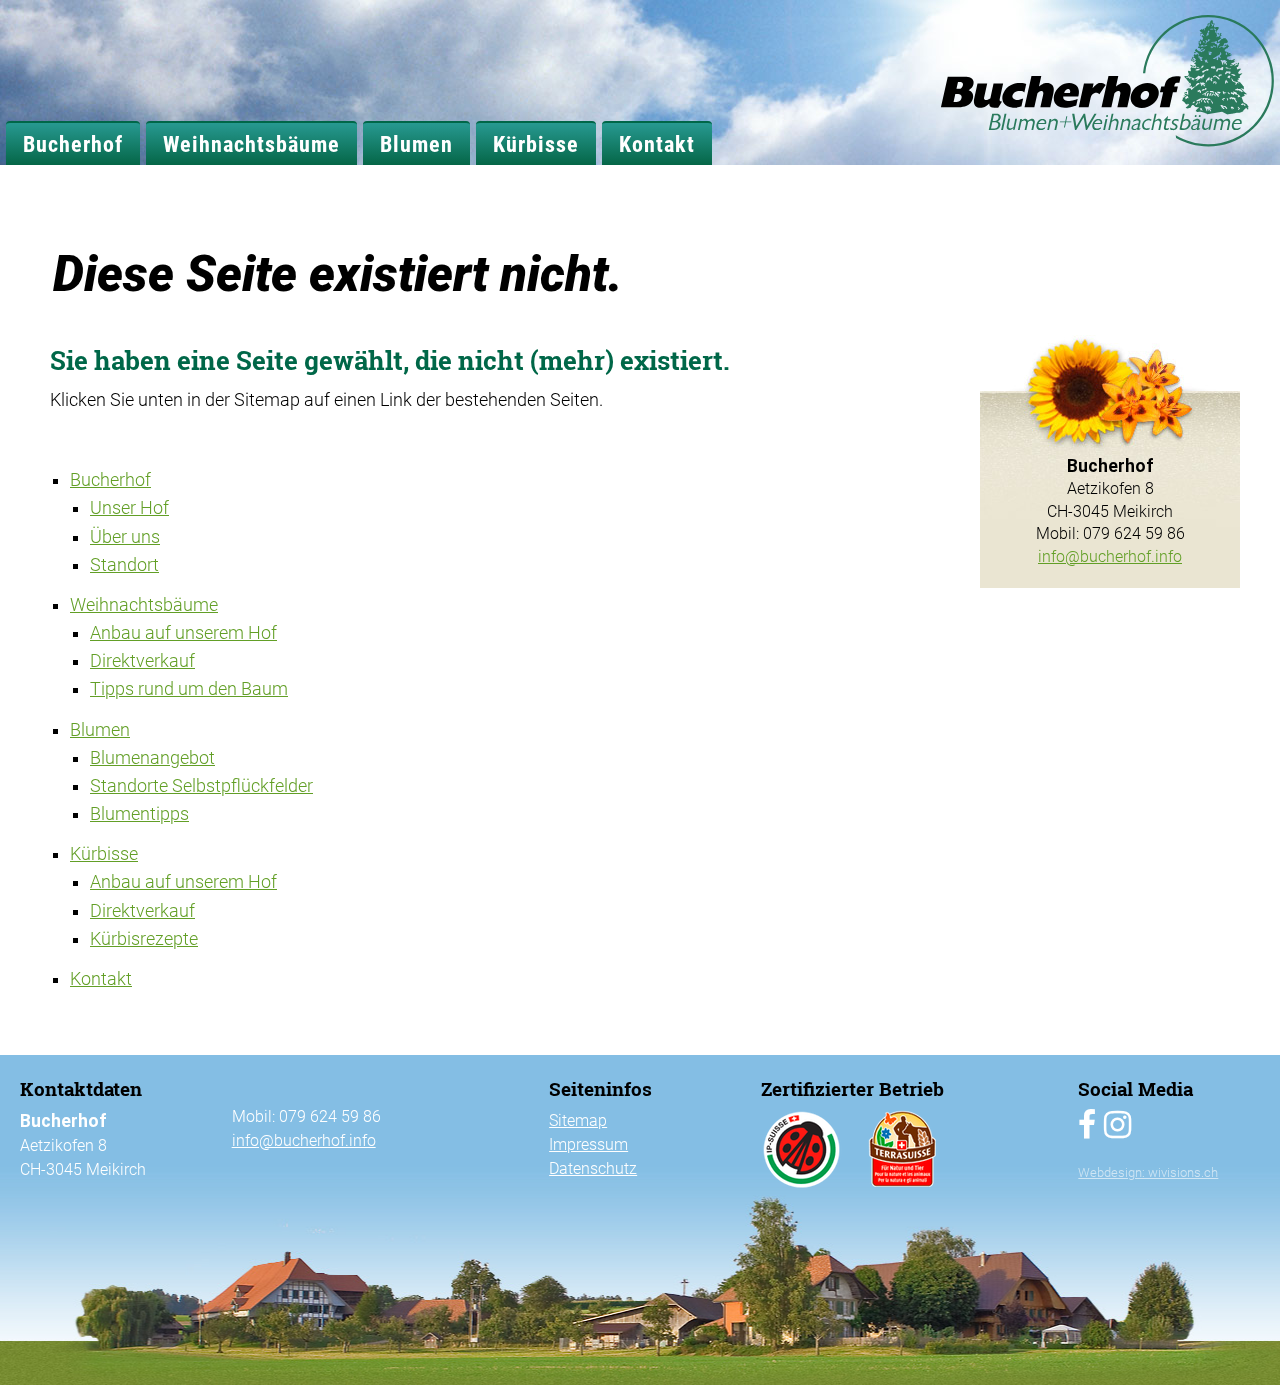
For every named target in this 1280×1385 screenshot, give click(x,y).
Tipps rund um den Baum (189, 689)
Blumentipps (139, 814)
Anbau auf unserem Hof (183, 633)
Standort (124, 565)
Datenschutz (593, 1168)
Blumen (416, 144)
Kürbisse (536, 144)
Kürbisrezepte (144, 939)
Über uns (125, 537)
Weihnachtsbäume (251, 144)
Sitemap (578, 1120)
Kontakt (657, 144)
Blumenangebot (152, 758)
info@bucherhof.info (1110, 556)
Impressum (588, 1144)
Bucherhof (73, 144)
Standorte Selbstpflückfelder (201, 786)
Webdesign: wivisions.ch (1148, 1172)
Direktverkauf (142, 661)
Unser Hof (129, 508)
